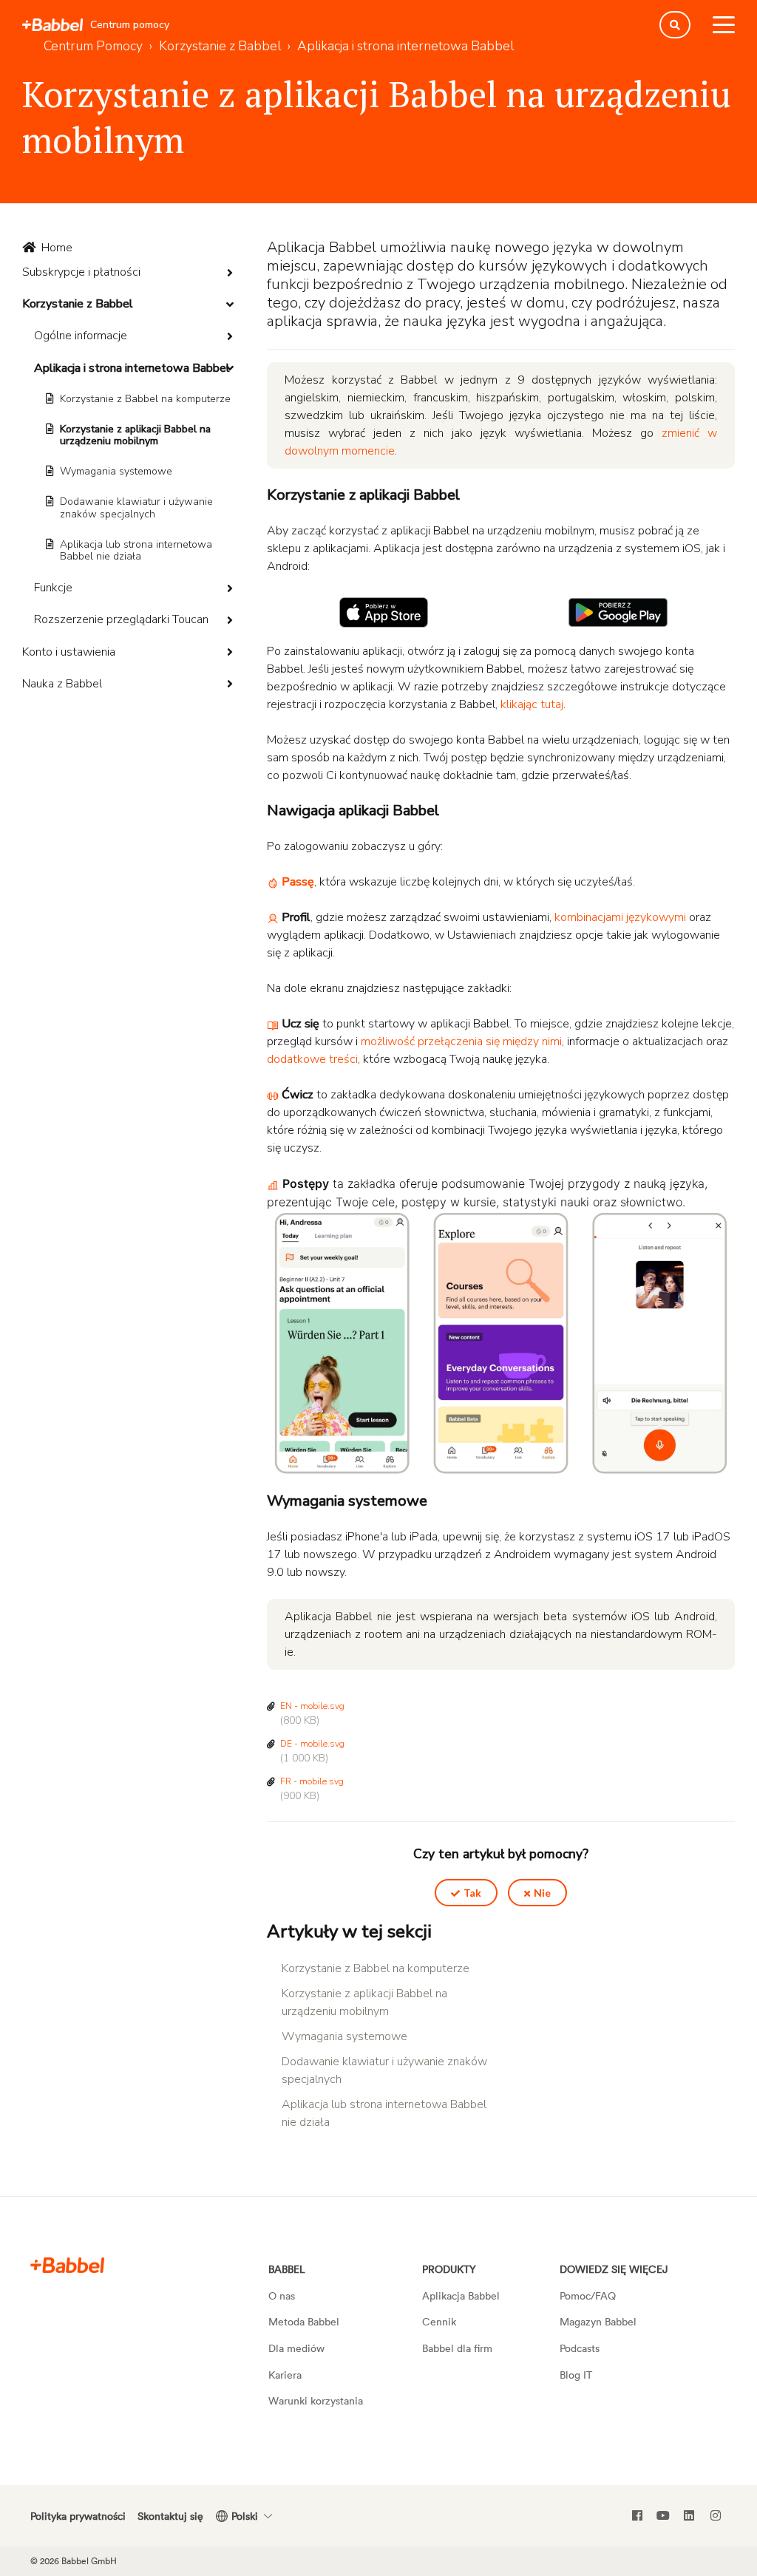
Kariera (285, 2375)
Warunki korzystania (316, 2400)
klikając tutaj (532, 704)
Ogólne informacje (81, 336)
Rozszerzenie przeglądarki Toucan (121, 619)
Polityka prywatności (78, 2516)
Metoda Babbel (304, 2321)
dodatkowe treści (312, 1059)
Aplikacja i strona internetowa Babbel (132, 368)
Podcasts (580, 2348)
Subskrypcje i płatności (81, 272)
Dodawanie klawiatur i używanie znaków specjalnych (136, 508)
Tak (472, 1893)
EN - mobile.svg (312, 1706)
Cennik (439, 2321)
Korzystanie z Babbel (78, 304)
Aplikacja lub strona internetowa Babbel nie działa (136, 551)
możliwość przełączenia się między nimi (461, 1041)
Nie (542, 1893)
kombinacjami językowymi (620, 917)
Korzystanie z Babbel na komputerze (145, 399)
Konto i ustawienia (69, 652)
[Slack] (67, 2264)
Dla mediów (296, 2348)
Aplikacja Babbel (461, 2295)
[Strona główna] (52, 25)
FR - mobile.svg (312, 1781)
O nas (282, 2295)
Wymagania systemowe (116, 471)
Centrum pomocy (130, 25)
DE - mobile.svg (312, 1744)
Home (57, 248)
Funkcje (53, 588)
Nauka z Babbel (62, 684)
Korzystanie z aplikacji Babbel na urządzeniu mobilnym (135, 435)
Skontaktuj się (170, 2516)
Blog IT (576, 2375)
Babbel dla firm (457, 2348)
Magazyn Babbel (598, 2321)
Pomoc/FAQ (588, 2295)
